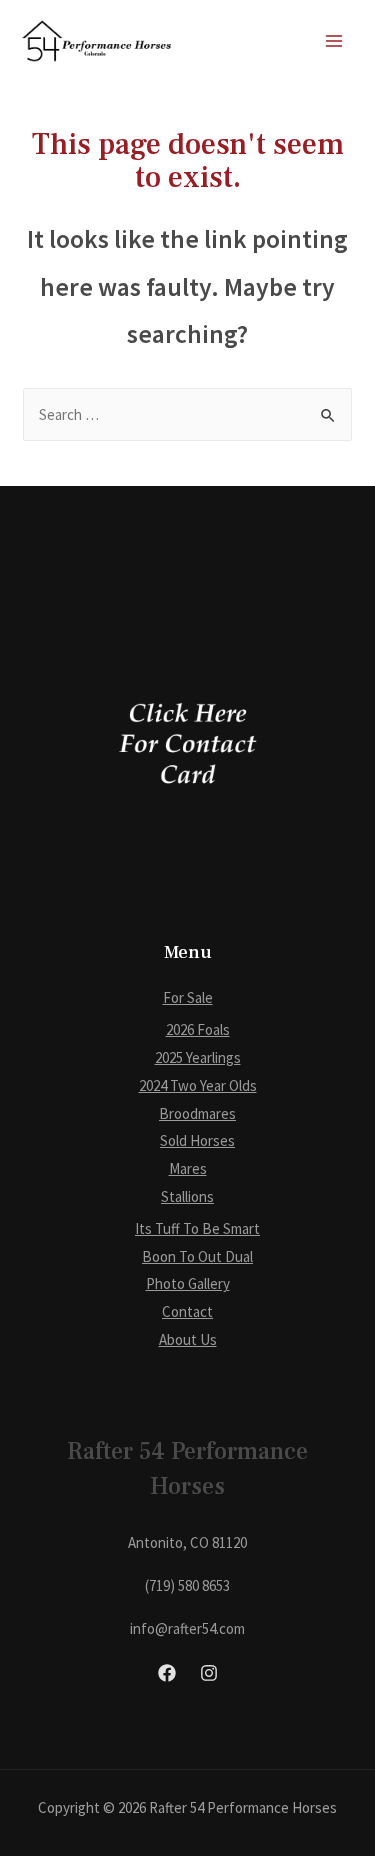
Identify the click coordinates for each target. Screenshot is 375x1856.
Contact (187, 1311)
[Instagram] (209, 1673)
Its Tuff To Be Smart (197, 1228)
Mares (188, 1168)
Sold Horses (197, 1140)
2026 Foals (198, 1029)
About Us (188, 1339)
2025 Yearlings (198, 1057)
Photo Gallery (188, 1283)
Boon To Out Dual (197, 1256)
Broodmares (197, 1113)
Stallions (187, 1196)
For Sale (188, 997)
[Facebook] (167, 1673)
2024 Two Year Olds (198, 1085)
